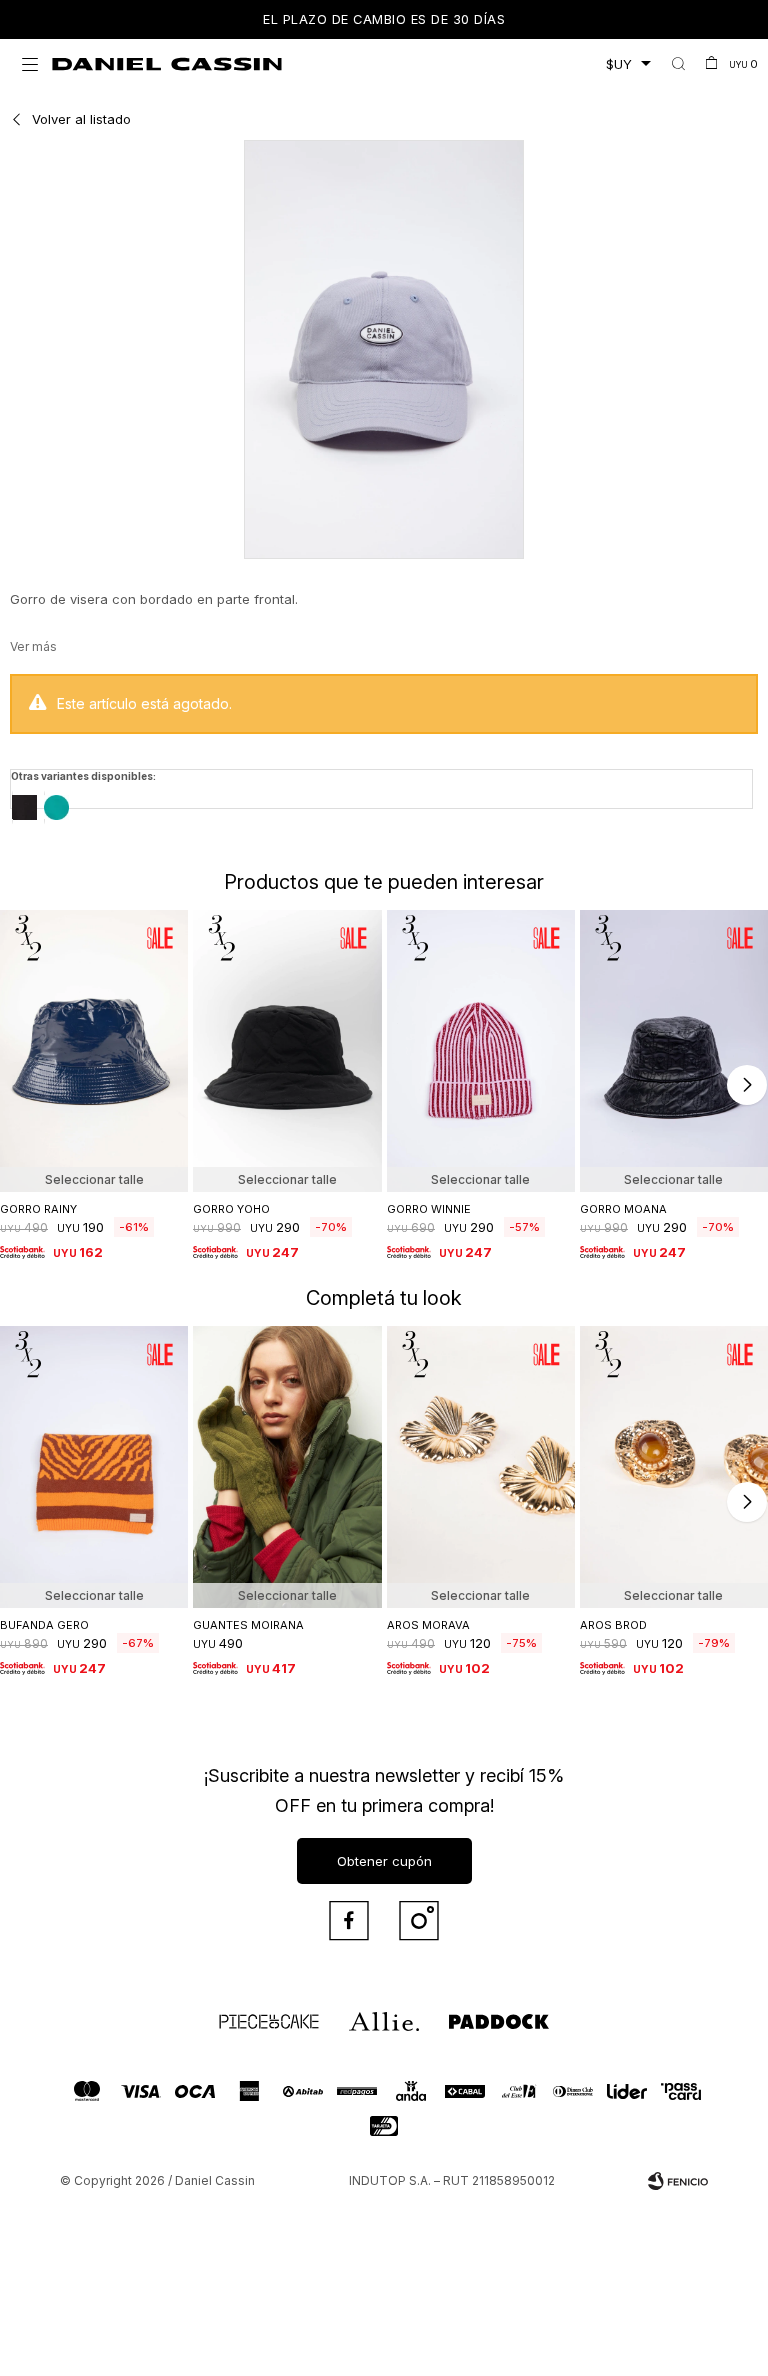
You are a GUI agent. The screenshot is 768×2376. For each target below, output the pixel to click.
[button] (678, 64)
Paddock (469, 2012)
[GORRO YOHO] (287, 1051)
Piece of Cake (251, 2012)
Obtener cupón (384, 1861)
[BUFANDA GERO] (94, 1467)
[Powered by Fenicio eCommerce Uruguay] (678, 2181)
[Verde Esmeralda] (56, 807)
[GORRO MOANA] (674, 1051)
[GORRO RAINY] (94, 1051)
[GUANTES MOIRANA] (287, 1467)
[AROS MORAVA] (481, 1467)
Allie (359, 2012)
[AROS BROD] (674, 1467)
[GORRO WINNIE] (481, 1051)
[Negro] (24, 807)
